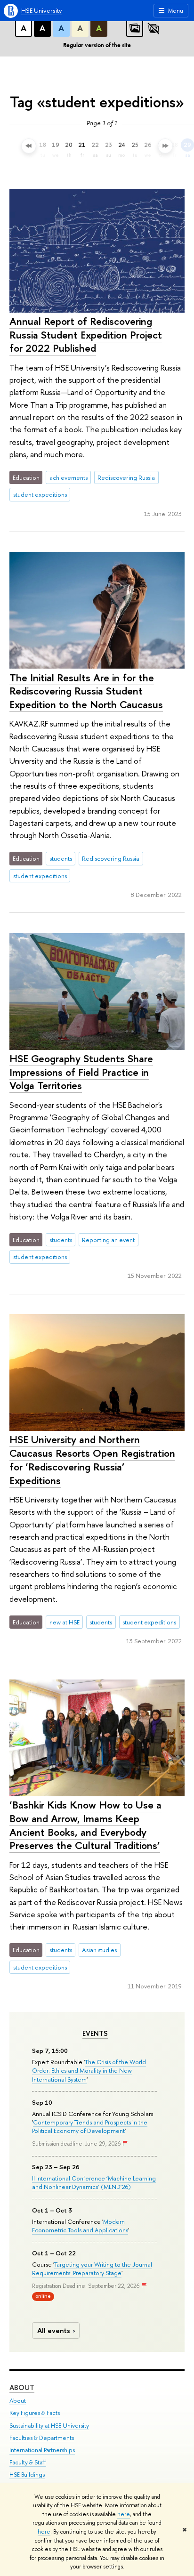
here (124, 2514)
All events (54, 2330)
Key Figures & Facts (35, 2413)
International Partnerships (42, 2450)
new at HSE (65, 1622)
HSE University (41, 10)
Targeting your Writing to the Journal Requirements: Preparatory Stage (92, 2269)
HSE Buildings (27, 2475)
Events (95, 2034)
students (61, 858)
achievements (69, 477)
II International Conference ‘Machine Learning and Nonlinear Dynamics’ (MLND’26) (94, 2182)
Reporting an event (108, 1240)
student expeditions (40, 494)
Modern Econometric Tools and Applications (80, 2226)
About (22, 2387)
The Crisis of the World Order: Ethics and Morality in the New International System (89, 2070)
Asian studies (99, 1950)
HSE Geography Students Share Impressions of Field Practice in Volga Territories (81, 1072)
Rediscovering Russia (126, 477)
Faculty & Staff (28, 2462)
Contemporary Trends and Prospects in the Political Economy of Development (90, 2126)
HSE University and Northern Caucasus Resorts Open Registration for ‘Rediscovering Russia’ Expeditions (92, 1460)
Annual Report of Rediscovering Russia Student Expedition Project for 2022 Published (86, 335)
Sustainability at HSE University (49, 2426)
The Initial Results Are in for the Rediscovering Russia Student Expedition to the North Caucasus (86, 691)
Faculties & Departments (42, 2438)
